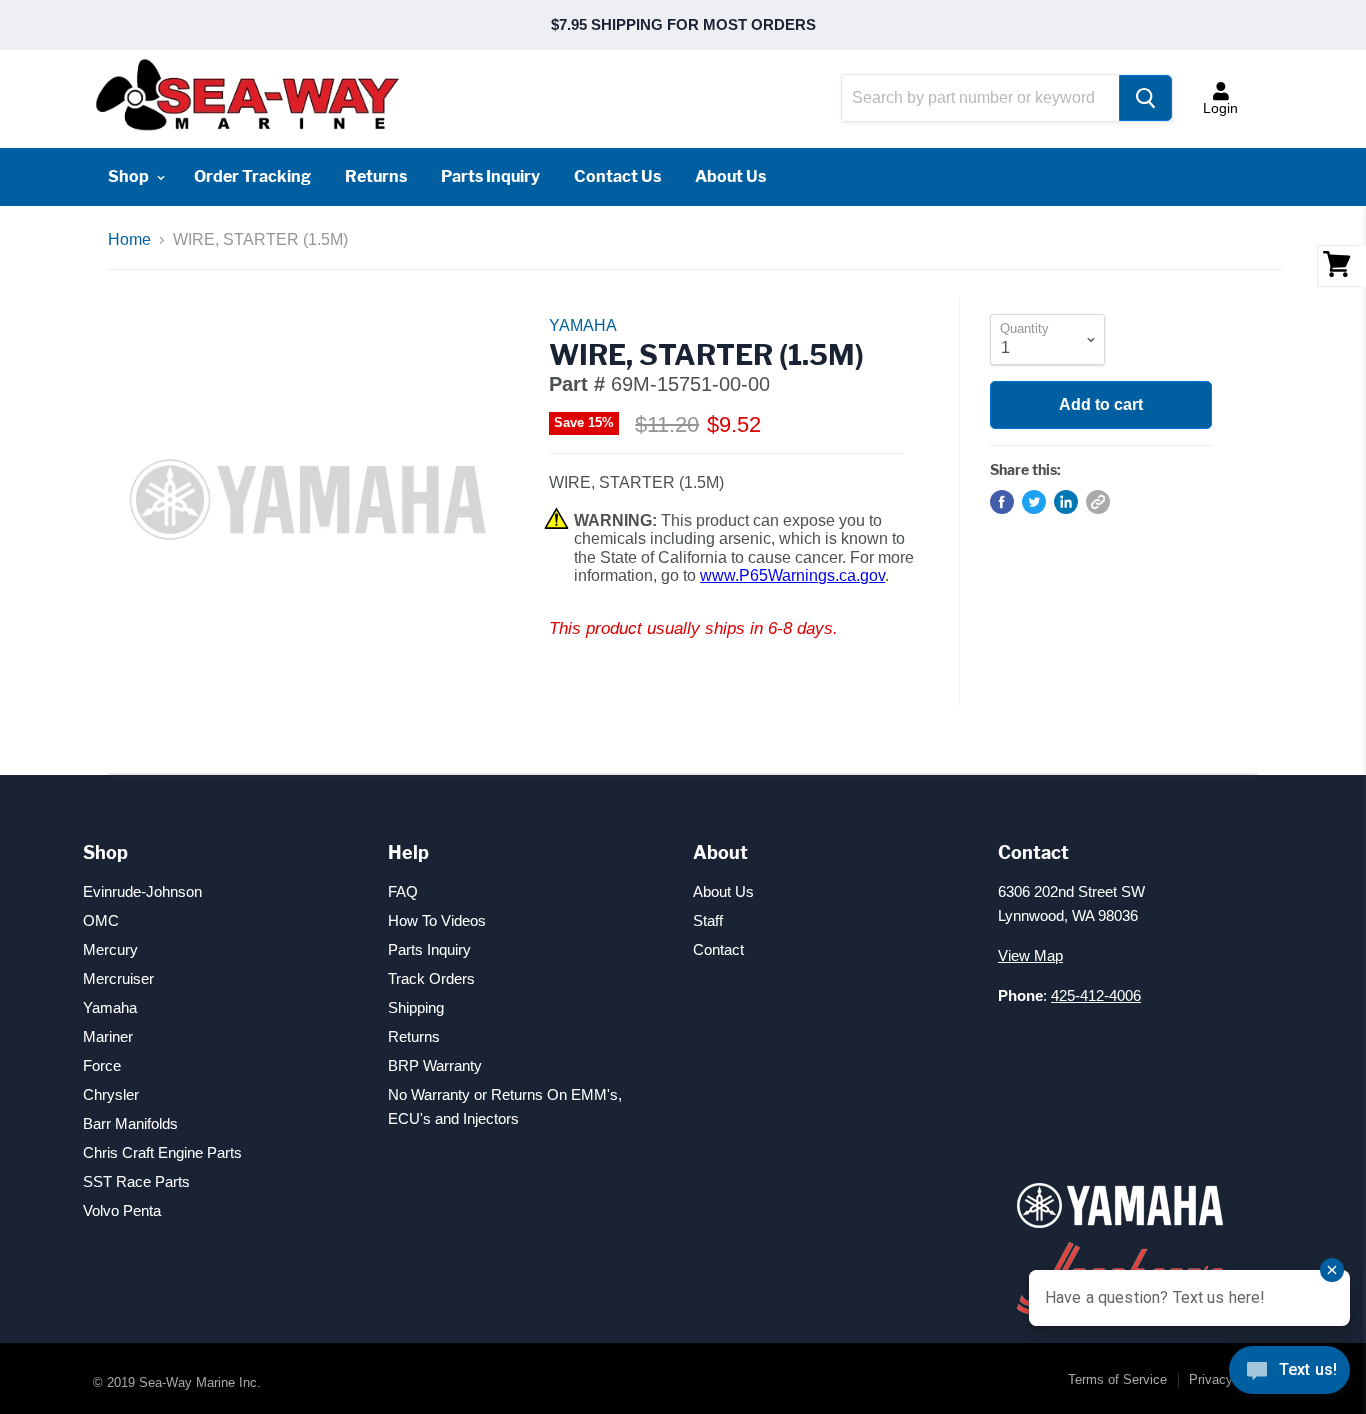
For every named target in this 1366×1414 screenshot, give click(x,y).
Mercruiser (118, 978)
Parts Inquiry (490, 176)
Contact (718, 949)
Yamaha (110, 1007)
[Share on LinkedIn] (1066, 502)
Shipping (416, 1007)
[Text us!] (1289, 1374)
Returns (376, 176)
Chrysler (111, 1094)
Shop (130, 176)
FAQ (403, 891)
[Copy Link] (1098, 502)
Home (129, 239)
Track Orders (431, 978)
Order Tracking (252, 176)
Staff (708, 920)
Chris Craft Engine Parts (162, 1152)
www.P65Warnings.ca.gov (792, 575)
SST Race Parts (136, 1181)
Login (1220, 108)
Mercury (110, 949)
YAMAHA (583, 325)
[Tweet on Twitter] (1034, 502)
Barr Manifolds (130, 1123)
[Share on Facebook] (1002, 502)
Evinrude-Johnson (142, 891)
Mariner (108, 1036)
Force (102, 1065)
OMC (101, 920)
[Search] (1145, 98)
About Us (730, 176)
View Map (1030, 955)
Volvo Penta (122, 1210)
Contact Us (617, 176)
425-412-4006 (1096, 995)
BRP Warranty (435, 1065)
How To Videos (437, 920)
